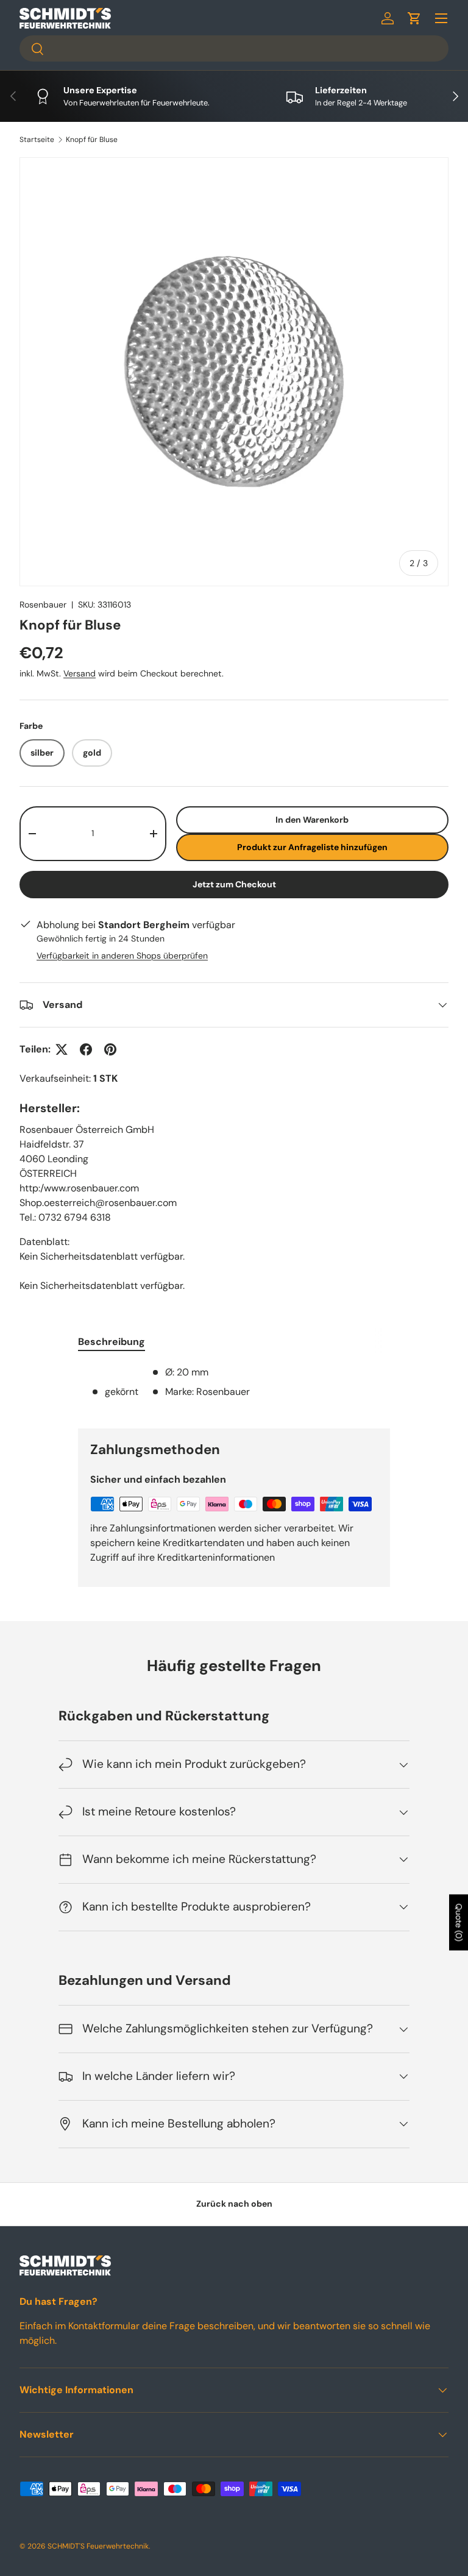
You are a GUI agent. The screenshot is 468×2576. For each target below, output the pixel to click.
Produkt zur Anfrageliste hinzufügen (312, 847)
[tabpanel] (234, 1387)
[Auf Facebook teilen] (86, 1049)
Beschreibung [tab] (112, 1342)
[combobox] (234, 48)
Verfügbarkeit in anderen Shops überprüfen (122, 956)
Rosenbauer (43, 605)
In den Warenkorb (312, 820)
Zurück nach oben (234, 2204)
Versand (80, 673)
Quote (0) (459, 1923)
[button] (414, 18)
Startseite (37, 140)
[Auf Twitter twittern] (62, 1049)
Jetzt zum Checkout (234, 884)
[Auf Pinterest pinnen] (110, 1049)
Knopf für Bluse (92, 140)
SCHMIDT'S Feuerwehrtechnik (98, 2546)
